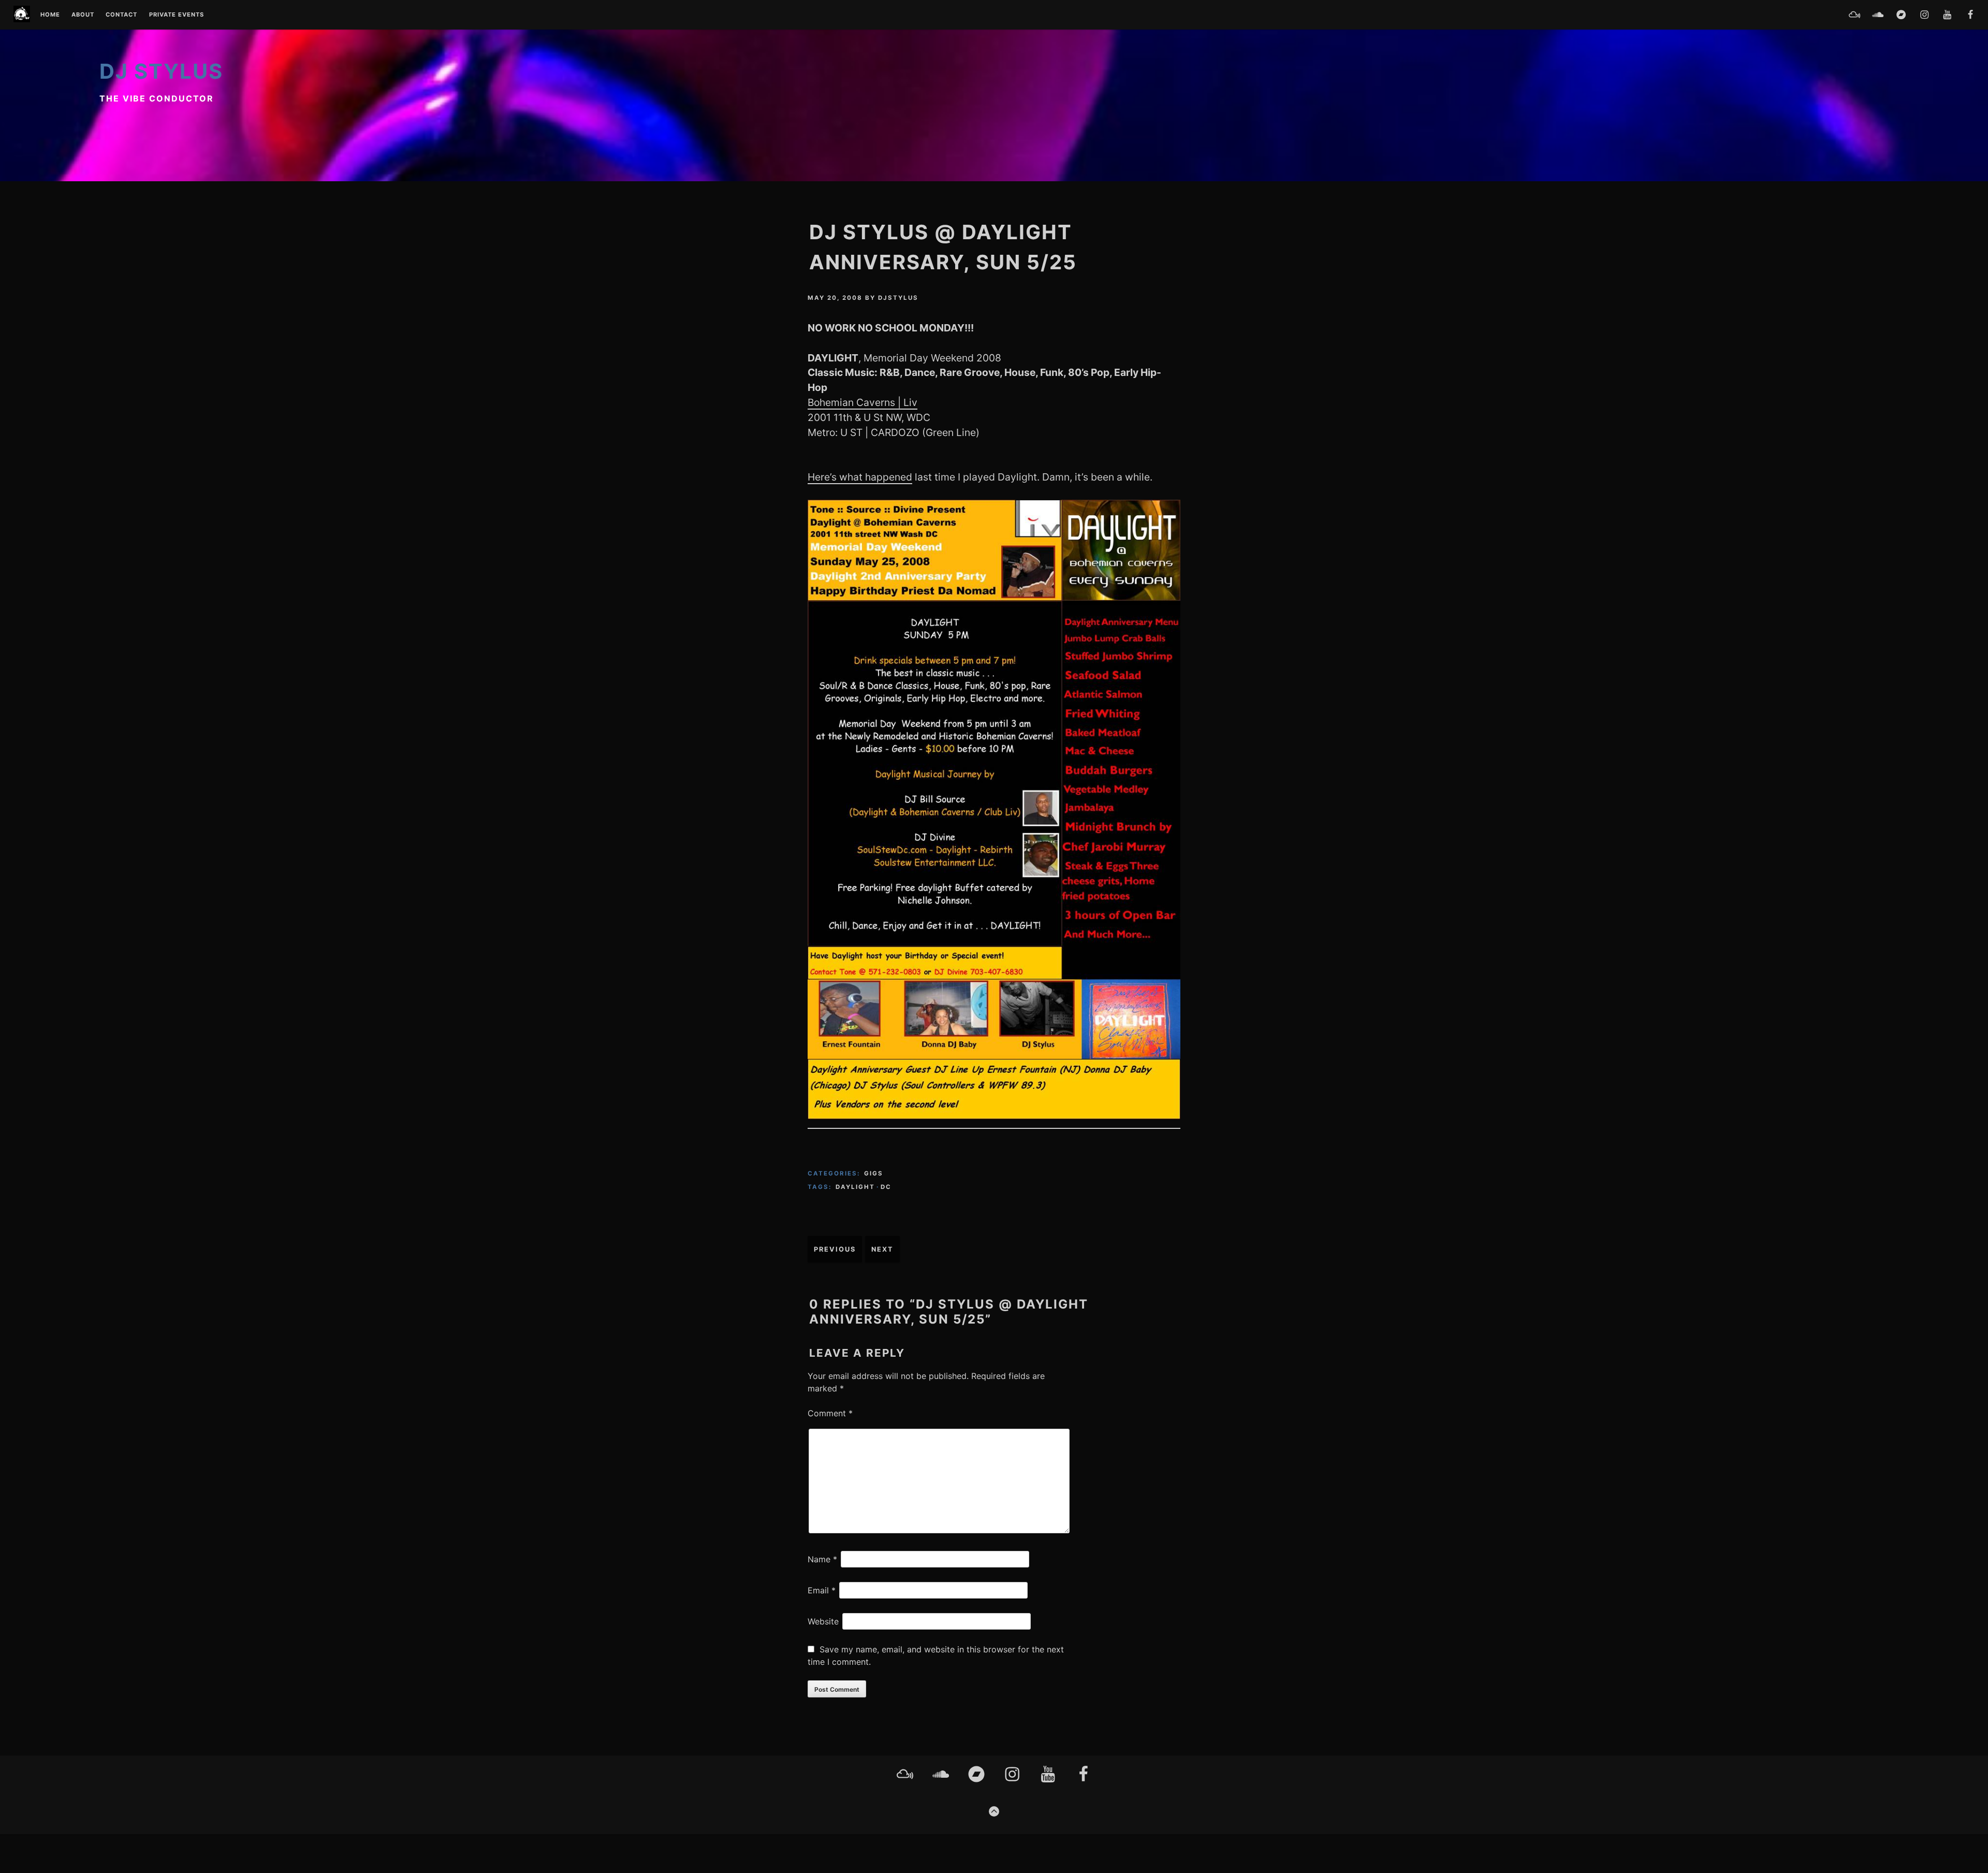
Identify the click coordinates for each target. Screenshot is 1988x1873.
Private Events (177, 15)
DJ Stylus (161, 71)
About (83, 15)
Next (882, 1249)
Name (822, 1559)
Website (823, 1621)
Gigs (874, 1173)
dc (886, 1187)
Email (822, 1590)
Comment (830, 1413)
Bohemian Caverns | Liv (863, 402)
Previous (835, 1249)
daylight (855, 1187)
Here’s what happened (860, 477)
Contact (121, 15)
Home (50, 15)
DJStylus (898, 298)
